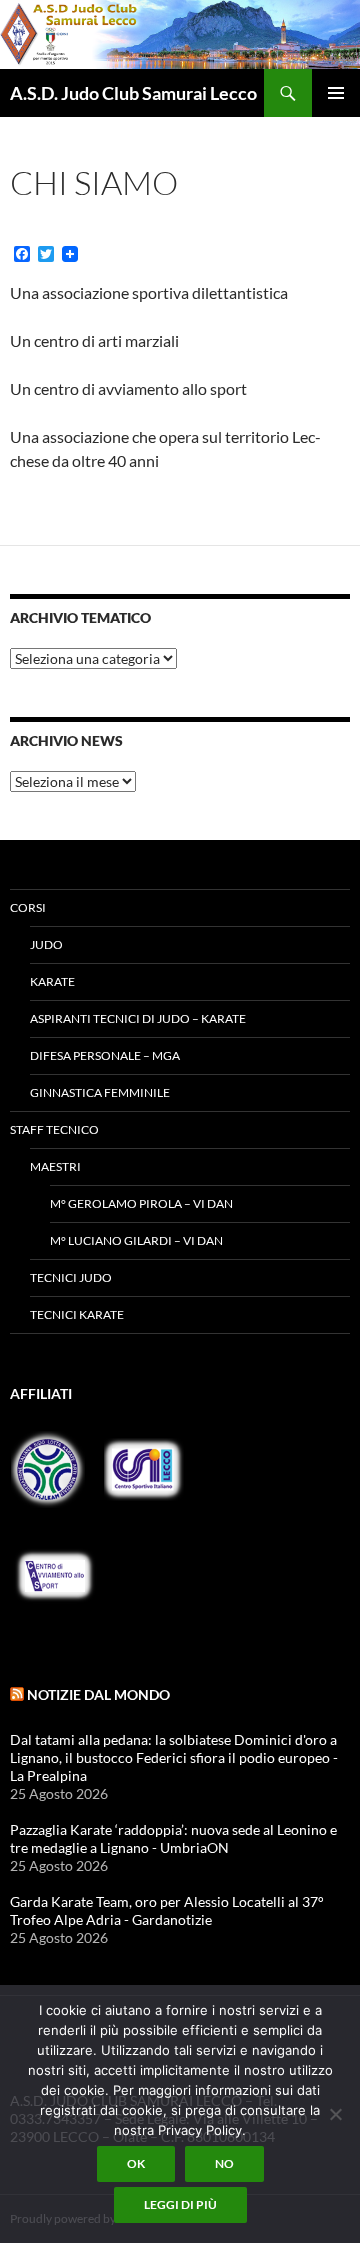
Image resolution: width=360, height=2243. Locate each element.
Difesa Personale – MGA (105, 1055)
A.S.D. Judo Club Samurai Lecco (133, 93)
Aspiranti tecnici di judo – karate (138, 1018)
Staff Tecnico (54, 1129)
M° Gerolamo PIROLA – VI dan (141, 1203)
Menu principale (336, 93)
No (224, 2163)
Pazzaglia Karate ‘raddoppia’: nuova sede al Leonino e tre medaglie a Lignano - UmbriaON (173, 1838)
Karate (52, 981)
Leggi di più (180, 2204)
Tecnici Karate (77, 1314)
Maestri (55, 1166)
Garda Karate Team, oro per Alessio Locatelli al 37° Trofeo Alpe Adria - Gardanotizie (167, 1910)
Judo (46, 944)
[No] (335, 2114)
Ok (136, 2163)
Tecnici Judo (71, 1277)
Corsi (28, 907)
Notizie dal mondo (98, 1694)
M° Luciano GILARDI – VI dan (136, 1240)
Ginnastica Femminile (100, 1092)
